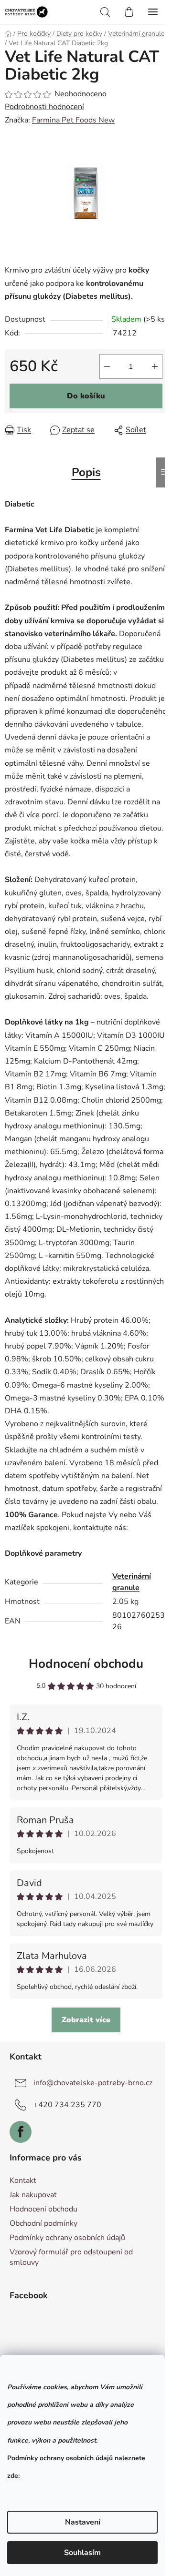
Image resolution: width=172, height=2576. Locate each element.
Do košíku (86, 396)
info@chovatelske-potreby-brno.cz (93, 2083)
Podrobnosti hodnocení (44, 107)
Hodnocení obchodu (86, 1664)
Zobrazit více (86, 2020)
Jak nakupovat (33, 2195)
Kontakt (23, 2180)
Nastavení (83, 2522)
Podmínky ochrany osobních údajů (67, 2238)
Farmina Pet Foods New (73, 120)
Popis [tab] (86, 472)
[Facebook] (21, 2132)
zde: (14, 2476)
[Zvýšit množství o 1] (155, 366)
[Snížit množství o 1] (107, 366)
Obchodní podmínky (43, 2223)
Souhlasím (82, 2553)
